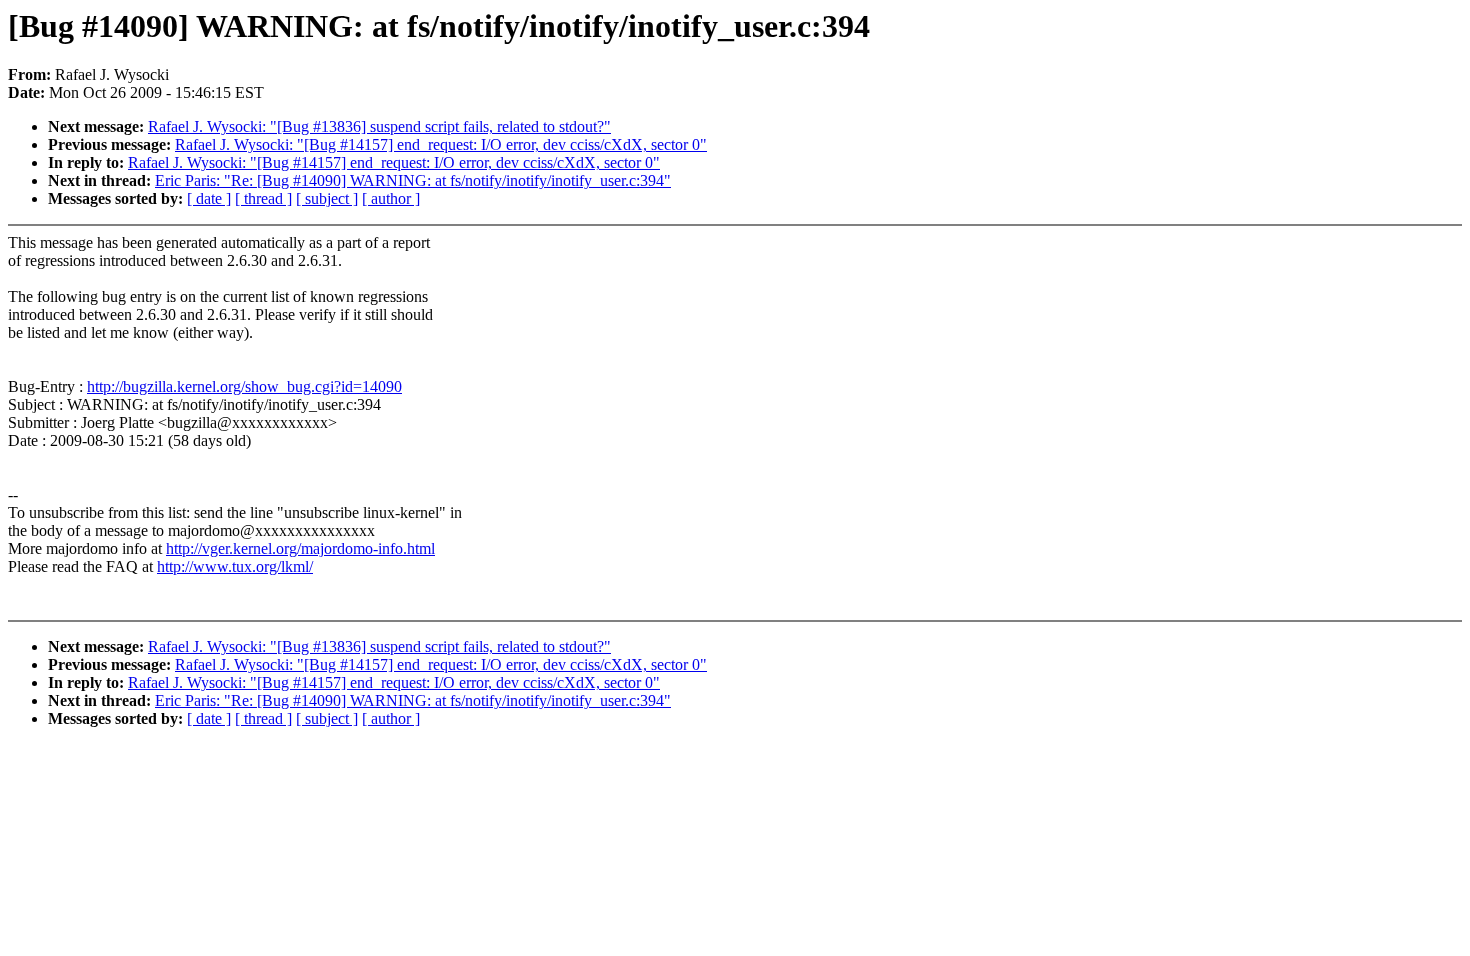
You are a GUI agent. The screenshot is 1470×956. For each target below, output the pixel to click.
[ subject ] (327, 198)
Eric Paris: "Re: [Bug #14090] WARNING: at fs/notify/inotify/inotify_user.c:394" (413, 180)
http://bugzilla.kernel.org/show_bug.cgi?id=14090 (244, 386)
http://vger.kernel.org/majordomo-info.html (300, 548)
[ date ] (209, 198)
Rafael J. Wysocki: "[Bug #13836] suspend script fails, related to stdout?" (379, 126)
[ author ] (391, 198)
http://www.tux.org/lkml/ (235, 566)
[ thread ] (263, 198)
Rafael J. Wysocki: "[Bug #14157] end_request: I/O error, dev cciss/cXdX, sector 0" (441, 144)
